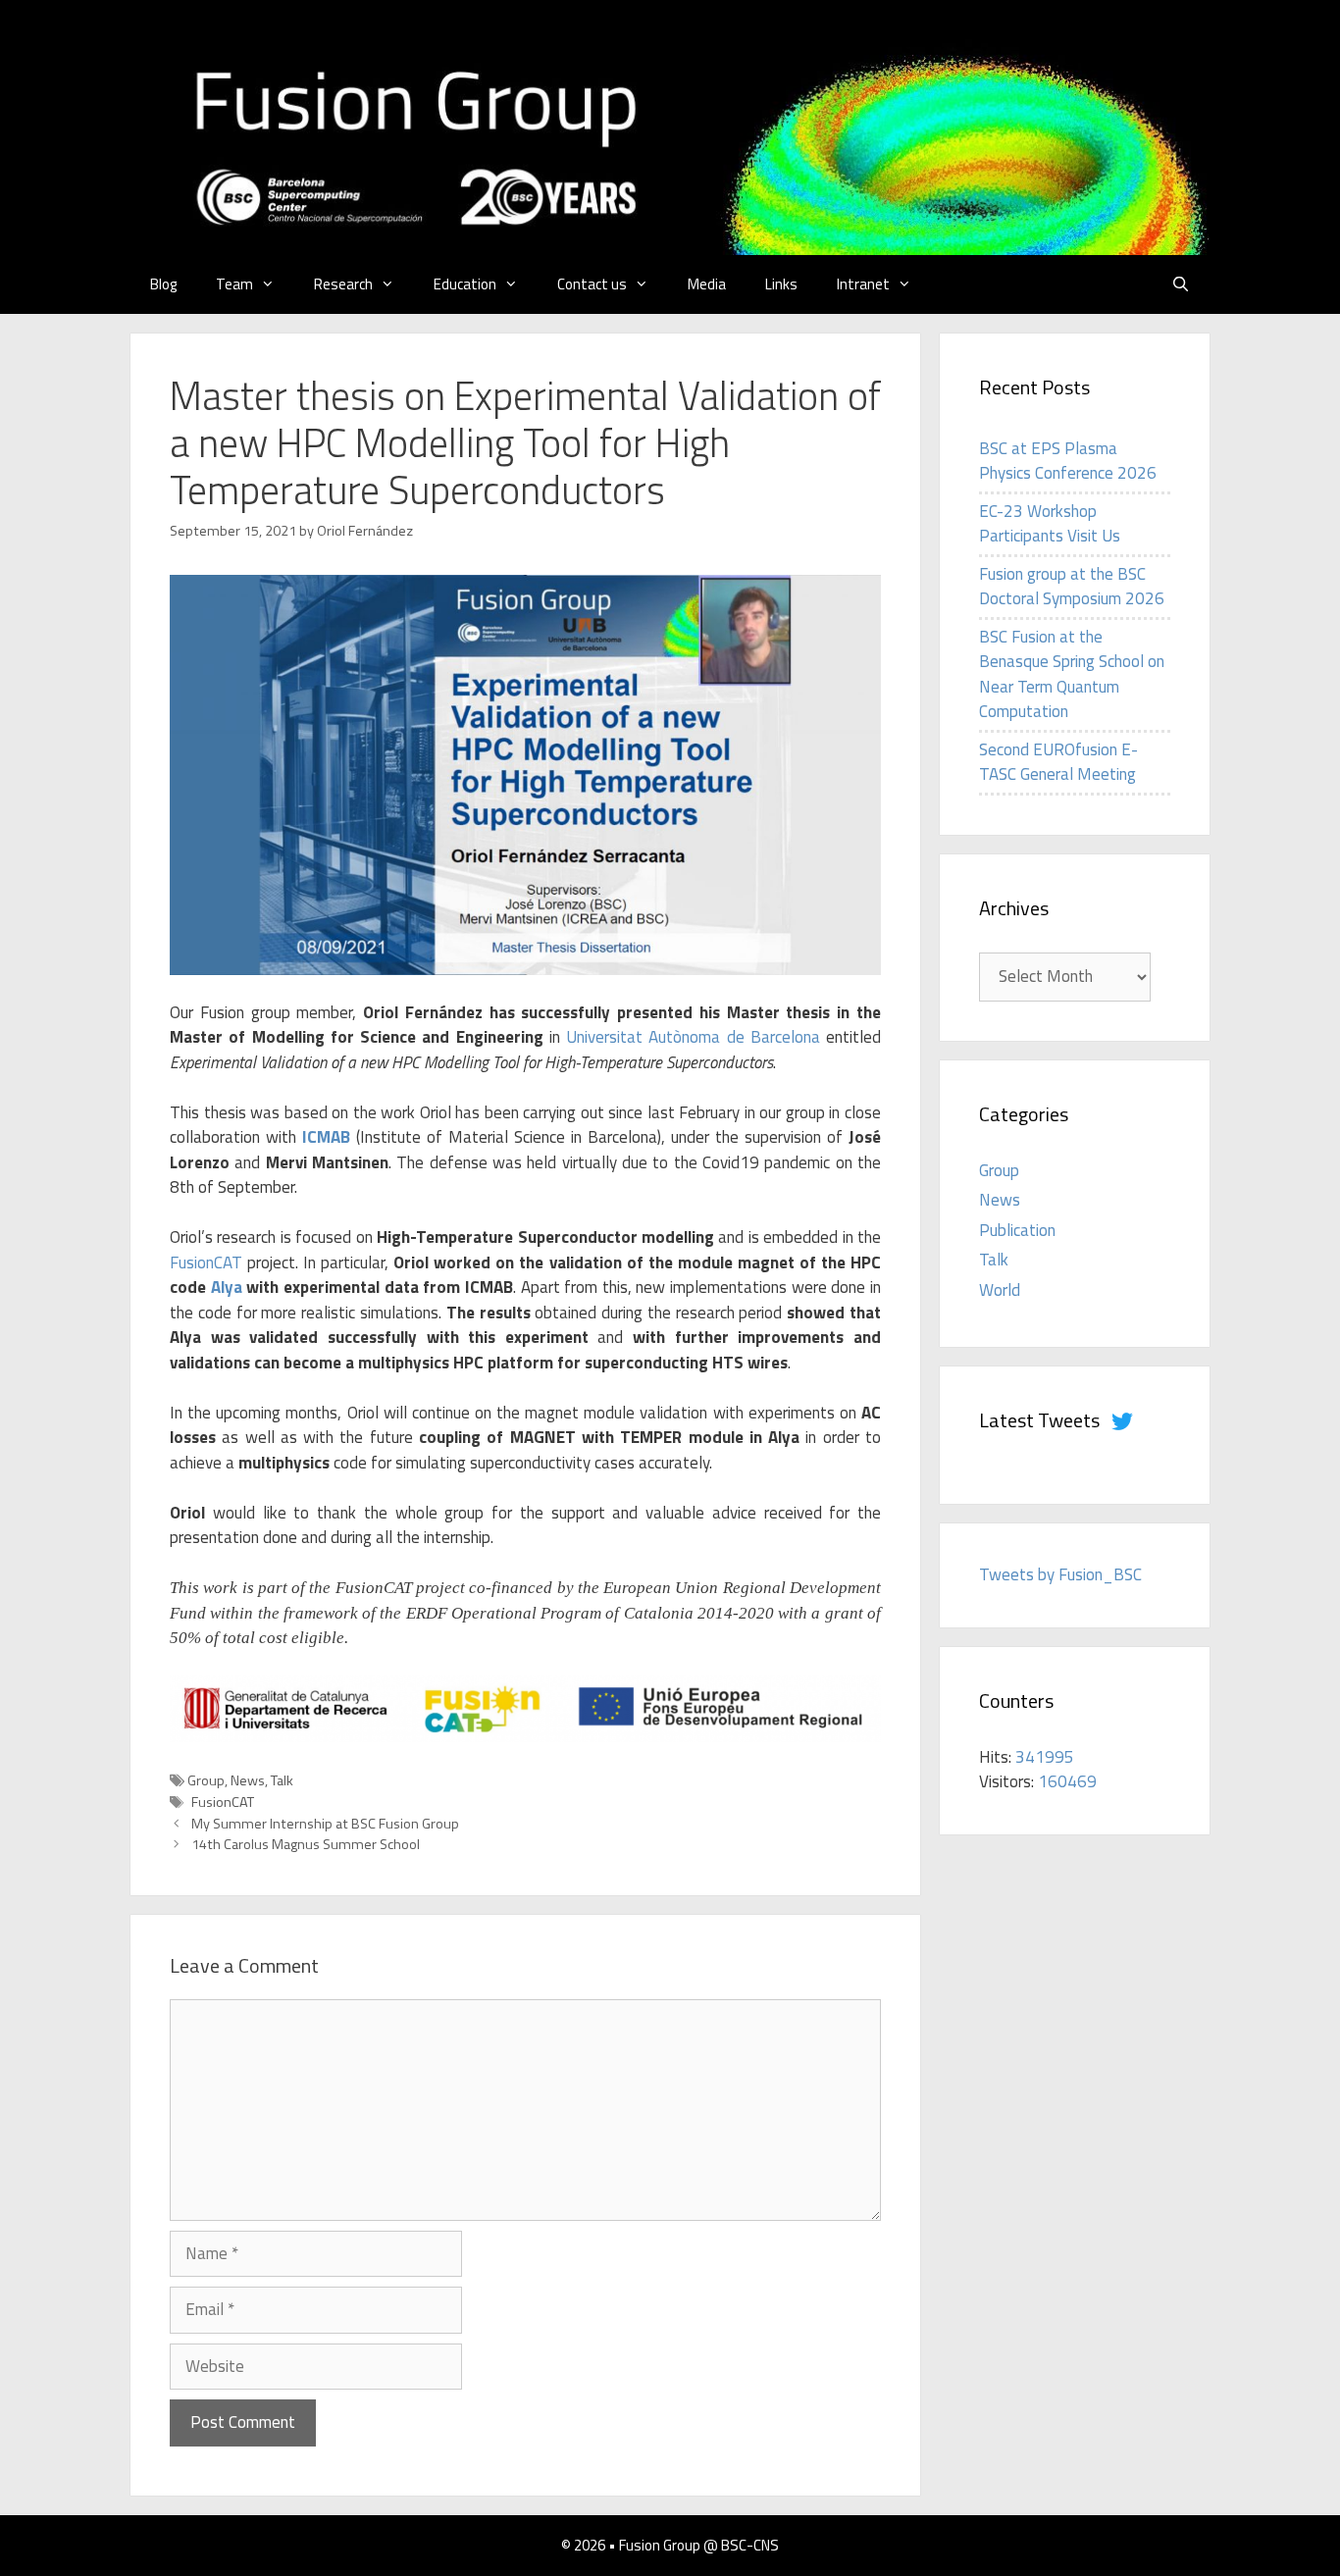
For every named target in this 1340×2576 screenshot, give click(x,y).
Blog (163, 284)
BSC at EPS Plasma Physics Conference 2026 (1068, 461)
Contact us (592, 284)
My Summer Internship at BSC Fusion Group (325, 1824)
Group (206, 1780)
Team (234, 284)
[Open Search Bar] (1181, 284)
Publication (1017, 1230)
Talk (282, 1780)
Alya (227, 1287)
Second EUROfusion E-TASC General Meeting (1058, 762)
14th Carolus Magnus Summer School (306, 1844)
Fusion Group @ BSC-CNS (699, 2545)
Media (707, 284)
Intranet (863, 284)
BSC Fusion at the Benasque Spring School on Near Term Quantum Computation (1072, 674)
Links (781, 284)
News (248, 1780)
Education (465, 284)
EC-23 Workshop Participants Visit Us (1050, 524)
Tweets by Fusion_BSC (1060, 1574)
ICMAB (326, 1137)
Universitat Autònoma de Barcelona (693, 1037)
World (1000, 1290)
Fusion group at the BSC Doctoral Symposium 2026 (1072, 587)
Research (343, 284)
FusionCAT (206, 1262)
